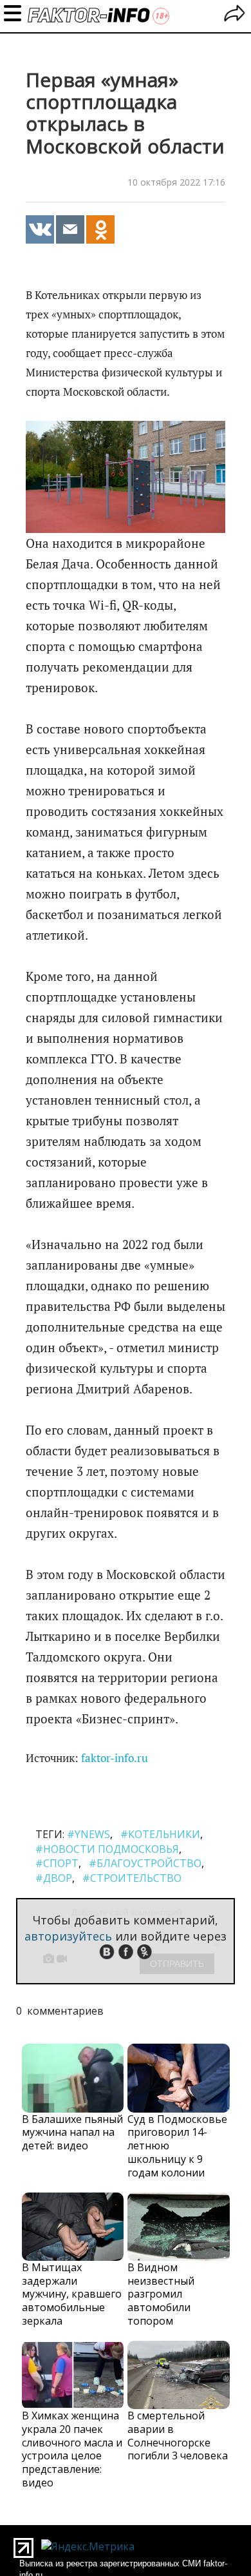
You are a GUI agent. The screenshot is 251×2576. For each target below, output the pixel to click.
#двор (54, 1878)
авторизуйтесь (68, 1936)
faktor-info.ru (115, 1758)
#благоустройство (145, 1863)
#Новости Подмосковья (107, 1849)
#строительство (132, 1878)
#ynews (88, 1834)
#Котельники (160, 1834)
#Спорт (57, 1863)
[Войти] (235, 15)
